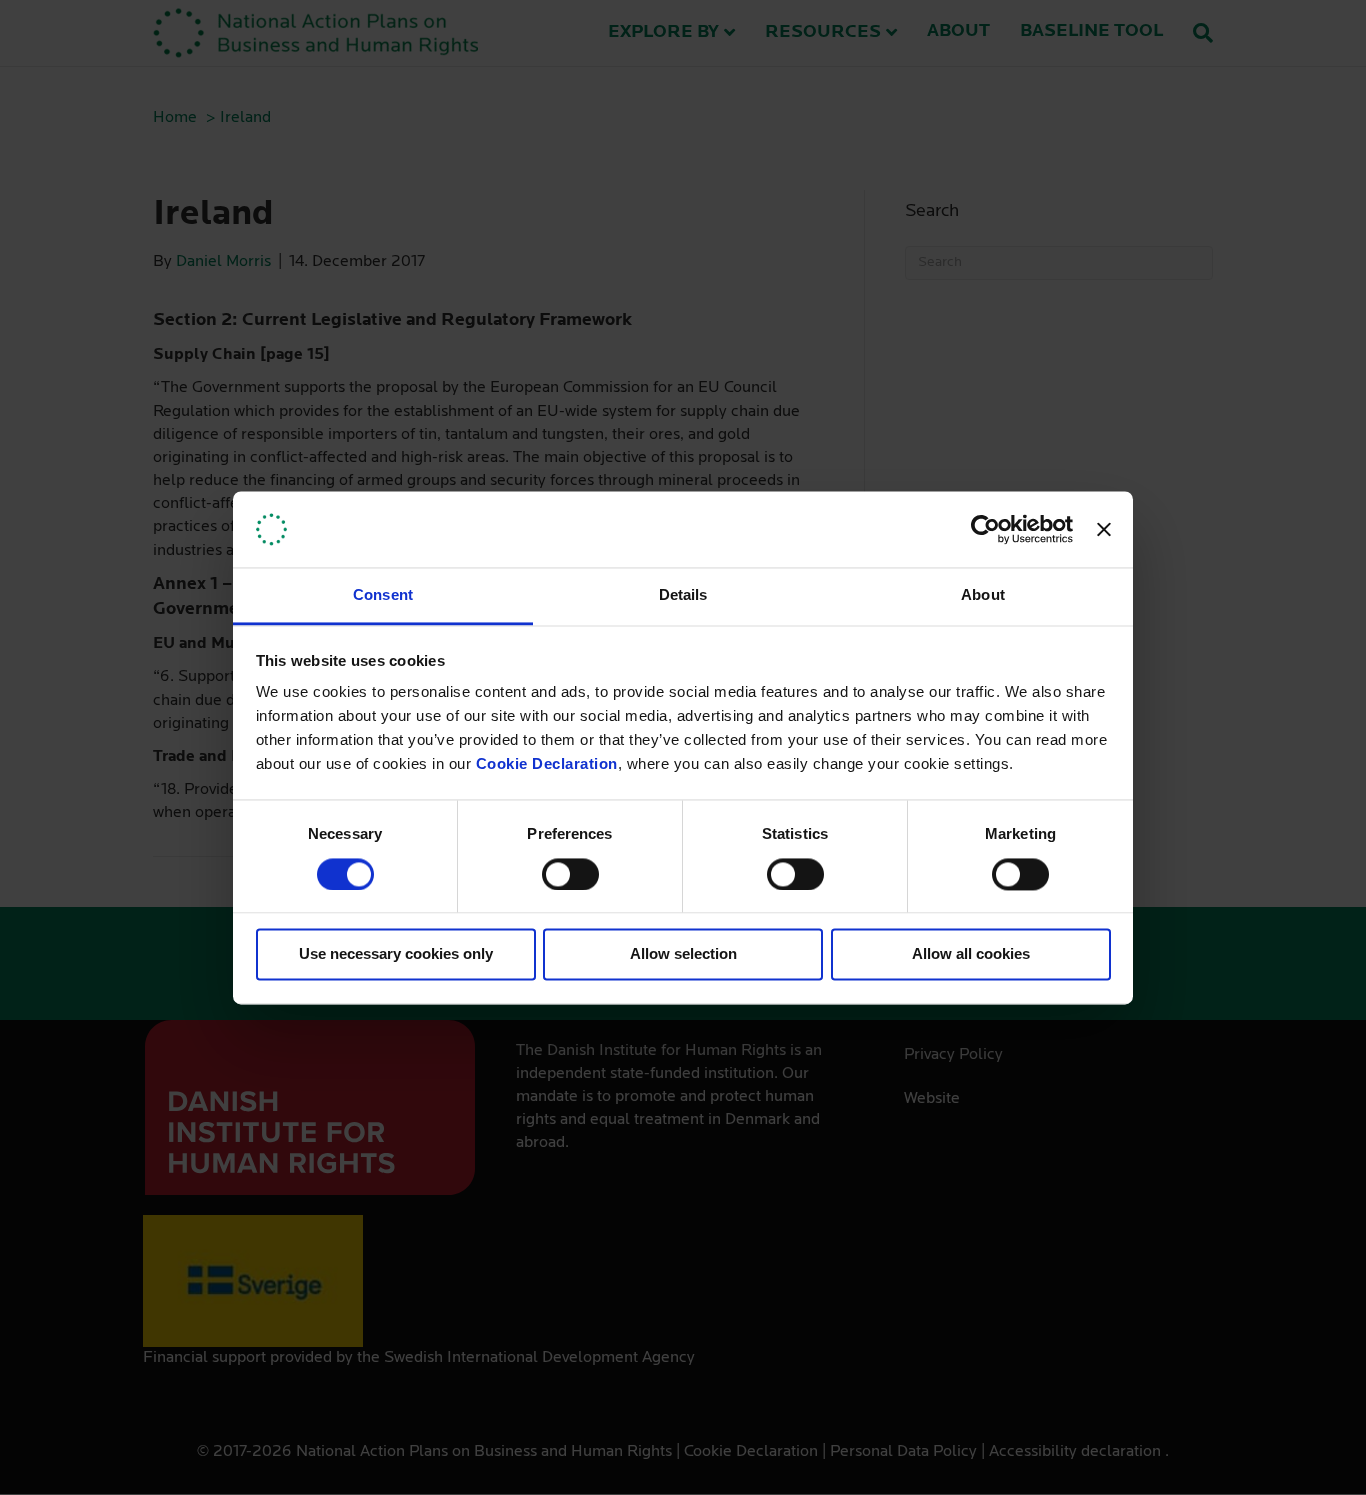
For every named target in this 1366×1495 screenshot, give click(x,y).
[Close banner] (1104, 529)
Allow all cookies (971, 954)
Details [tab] (683, 595)
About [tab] (983, 595)
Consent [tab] (383, 595)
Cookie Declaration (547, 764)
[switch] (570, 874)
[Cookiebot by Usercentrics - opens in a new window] (985, 529)
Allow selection (683, 954)
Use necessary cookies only (396, 954)
